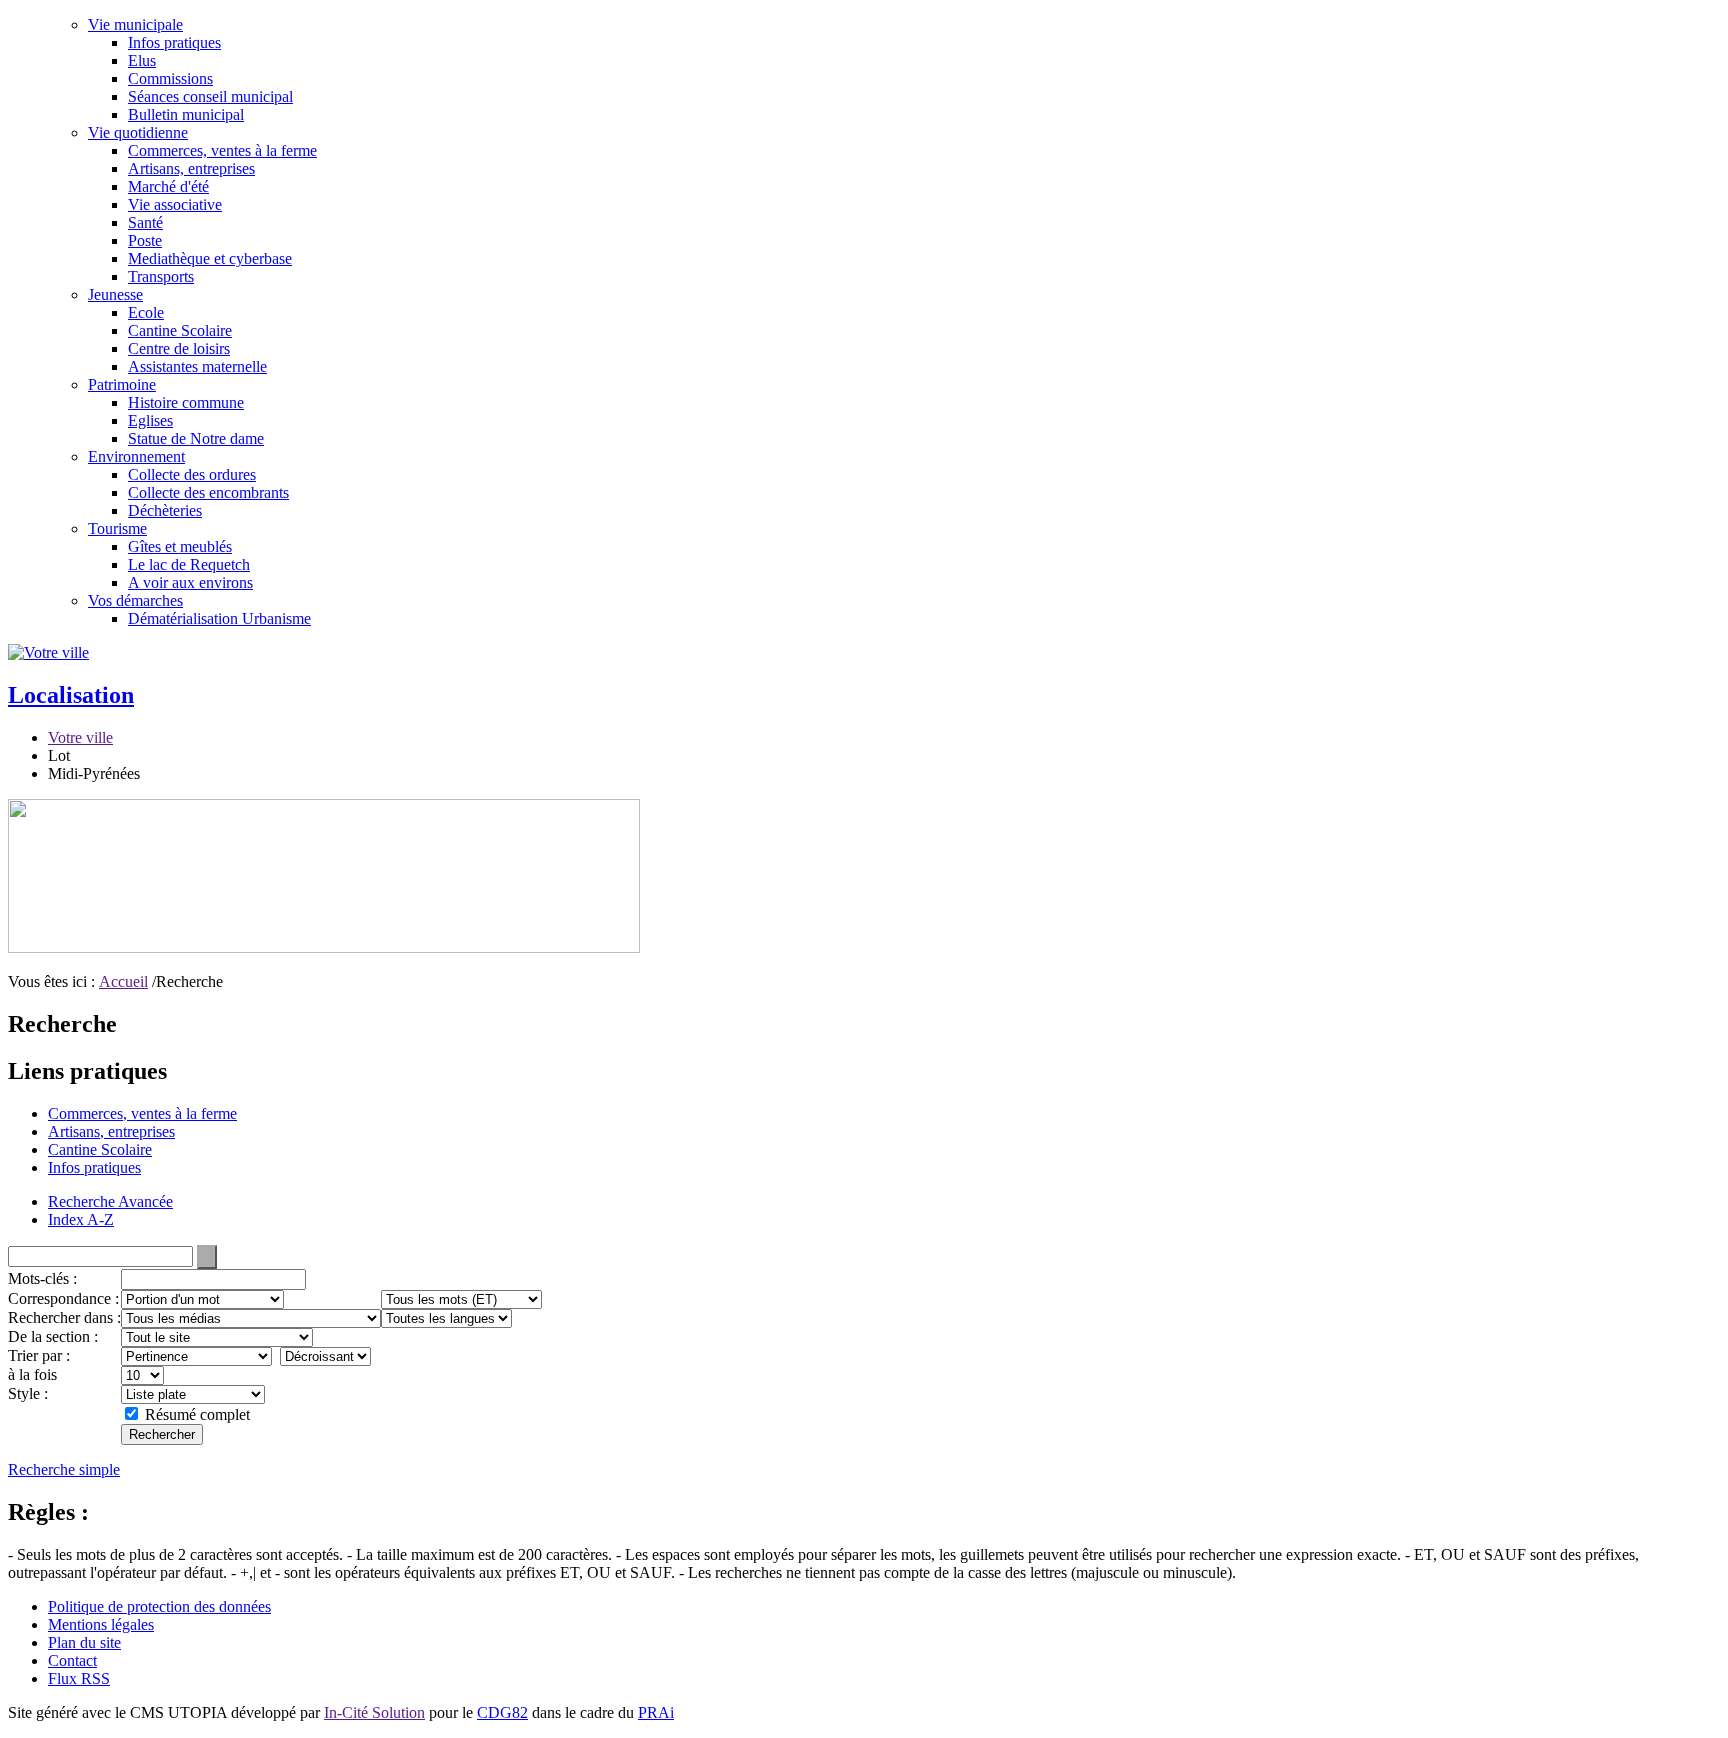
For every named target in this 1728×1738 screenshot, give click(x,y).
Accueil (123, 981)
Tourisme (117, 528)
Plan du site (84, 1642)
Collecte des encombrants (208, 492)
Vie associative (175, 204)
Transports (161, 276)
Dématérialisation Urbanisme (219, 618)
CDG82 (502, 1712)
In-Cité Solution (374, 1712)
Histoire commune (186, 402)
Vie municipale (135, 24)
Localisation (71, 695)
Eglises (150, 420)
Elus (142, 60)
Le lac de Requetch (189, 564)
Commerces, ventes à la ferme (222, 150)
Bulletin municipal (186, 114)
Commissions (170, 78)
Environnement (136, 456)
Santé (145, 222)
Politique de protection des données (159, 1606)
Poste (145, 240)
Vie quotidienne (138, 132)
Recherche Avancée (110, 1201)
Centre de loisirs (179, 348)
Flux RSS (79, 1678)
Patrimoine (122, 384)
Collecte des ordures (192, 474)
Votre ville (80, 737)
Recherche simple (64, 1469)
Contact (72, 1660)
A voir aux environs (190, 582)
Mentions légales (101, 1624)
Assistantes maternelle (197, 366)
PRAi (656, 1712)
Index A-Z (81, 1219)
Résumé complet (197, 1414)
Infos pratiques (174, 42)
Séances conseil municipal (210, 96)
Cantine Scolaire (180, 330)
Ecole (146, 312)
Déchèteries (165, 510)
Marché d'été (168, 186)
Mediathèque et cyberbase (210, 258)
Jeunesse (115, 294)
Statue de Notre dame (196, 438)
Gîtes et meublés (180, 546)
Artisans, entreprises (191, 168)
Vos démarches (135, 600)
